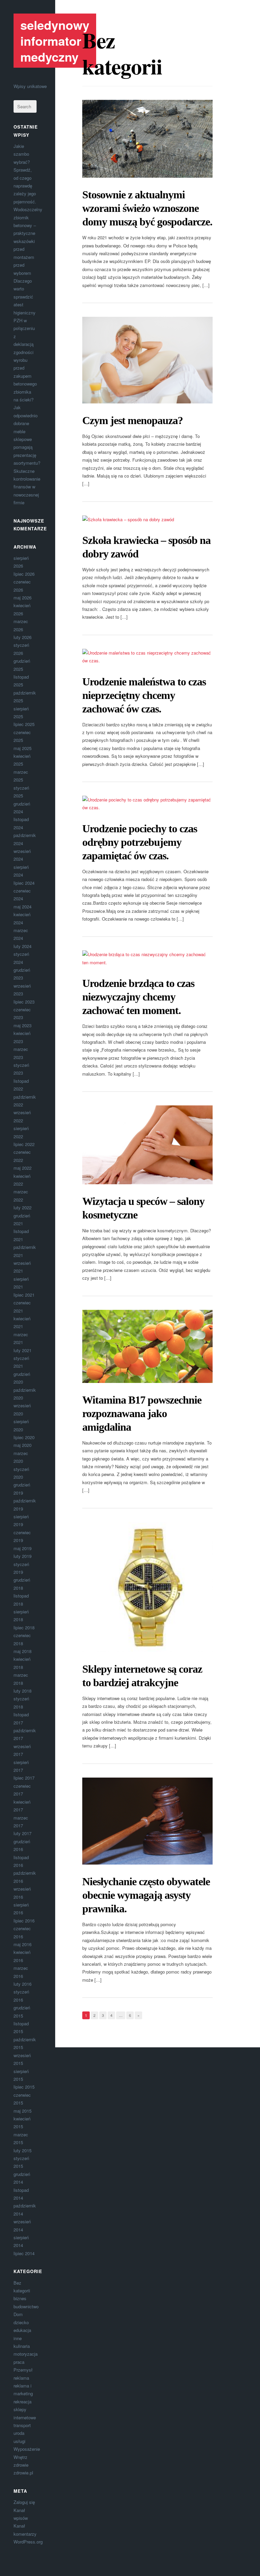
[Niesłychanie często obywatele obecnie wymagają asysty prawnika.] (147, 1821)
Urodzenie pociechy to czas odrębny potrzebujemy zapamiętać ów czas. (140, 842)
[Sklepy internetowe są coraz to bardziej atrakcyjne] (147, 1587)
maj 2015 (23, 2111)
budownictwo (26, 2306)
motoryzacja (26, 2354)
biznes (20, 2298)
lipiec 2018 (24, 1627)
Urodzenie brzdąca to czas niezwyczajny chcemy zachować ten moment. (138, 997)
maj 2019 (23, 1548)
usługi (19, 2441)
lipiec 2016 (24, 1921)
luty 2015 (23, 2150)
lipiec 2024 (24, 883)
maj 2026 (23, 598)
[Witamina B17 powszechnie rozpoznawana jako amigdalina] (147, 1346)
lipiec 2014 (24, 2253)
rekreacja (23, 2402)
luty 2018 (23, 1691)
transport (22, 2425)
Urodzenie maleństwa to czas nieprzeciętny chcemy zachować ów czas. (144, 695)
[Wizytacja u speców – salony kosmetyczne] (147, 1145)
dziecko (21, 2322)
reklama (21, 2378)
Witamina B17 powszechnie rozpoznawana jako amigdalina (142, 1413)
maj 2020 (23, 1445)
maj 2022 (23, 1168)
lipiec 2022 (24, 1144)
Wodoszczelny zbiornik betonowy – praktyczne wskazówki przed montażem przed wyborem (28, 241)
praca (19, 2362)
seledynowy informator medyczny (55, 41)
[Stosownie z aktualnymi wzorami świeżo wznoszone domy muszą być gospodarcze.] (147, 139)
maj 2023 (23, 1025)
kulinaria (22, 2346)
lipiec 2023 (24, 1002)
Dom (18, 2314)
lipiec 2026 (24, 574)
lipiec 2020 (24, 1437)
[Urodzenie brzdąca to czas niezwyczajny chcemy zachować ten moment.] (147, 958)
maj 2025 (23, 748)
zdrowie (21, 2465)
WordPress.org (28, 2542)
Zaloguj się (24, 2502)
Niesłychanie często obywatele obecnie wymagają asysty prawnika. (146, 1895)
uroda (19, 2433)
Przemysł (23, 2370)
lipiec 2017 (24, 1778)
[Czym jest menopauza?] (147, 360)
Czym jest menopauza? (133, 420)
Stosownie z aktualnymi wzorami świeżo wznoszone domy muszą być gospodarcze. (147, 208)
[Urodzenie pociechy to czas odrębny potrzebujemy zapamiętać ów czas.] (147, 804)
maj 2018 (23, 1651)
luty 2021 (23, 1350)
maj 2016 (23, 1944)
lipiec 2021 (24, 1295)
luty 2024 (23, 946)
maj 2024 (23, 907)
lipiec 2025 (24, 724)
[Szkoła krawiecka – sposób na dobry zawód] (147, 519)
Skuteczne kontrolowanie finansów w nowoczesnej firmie (27, 487)
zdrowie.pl (23, 2473)
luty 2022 (23, 1207)
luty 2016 (23, 1984)
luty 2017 (23, 1833)
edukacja (22, 2330)
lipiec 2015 (24, 2087)
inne (18, 2338)
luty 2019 (23, 1556)
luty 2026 (23, 637)
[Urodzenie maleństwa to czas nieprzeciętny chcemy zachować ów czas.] (147, 657)
